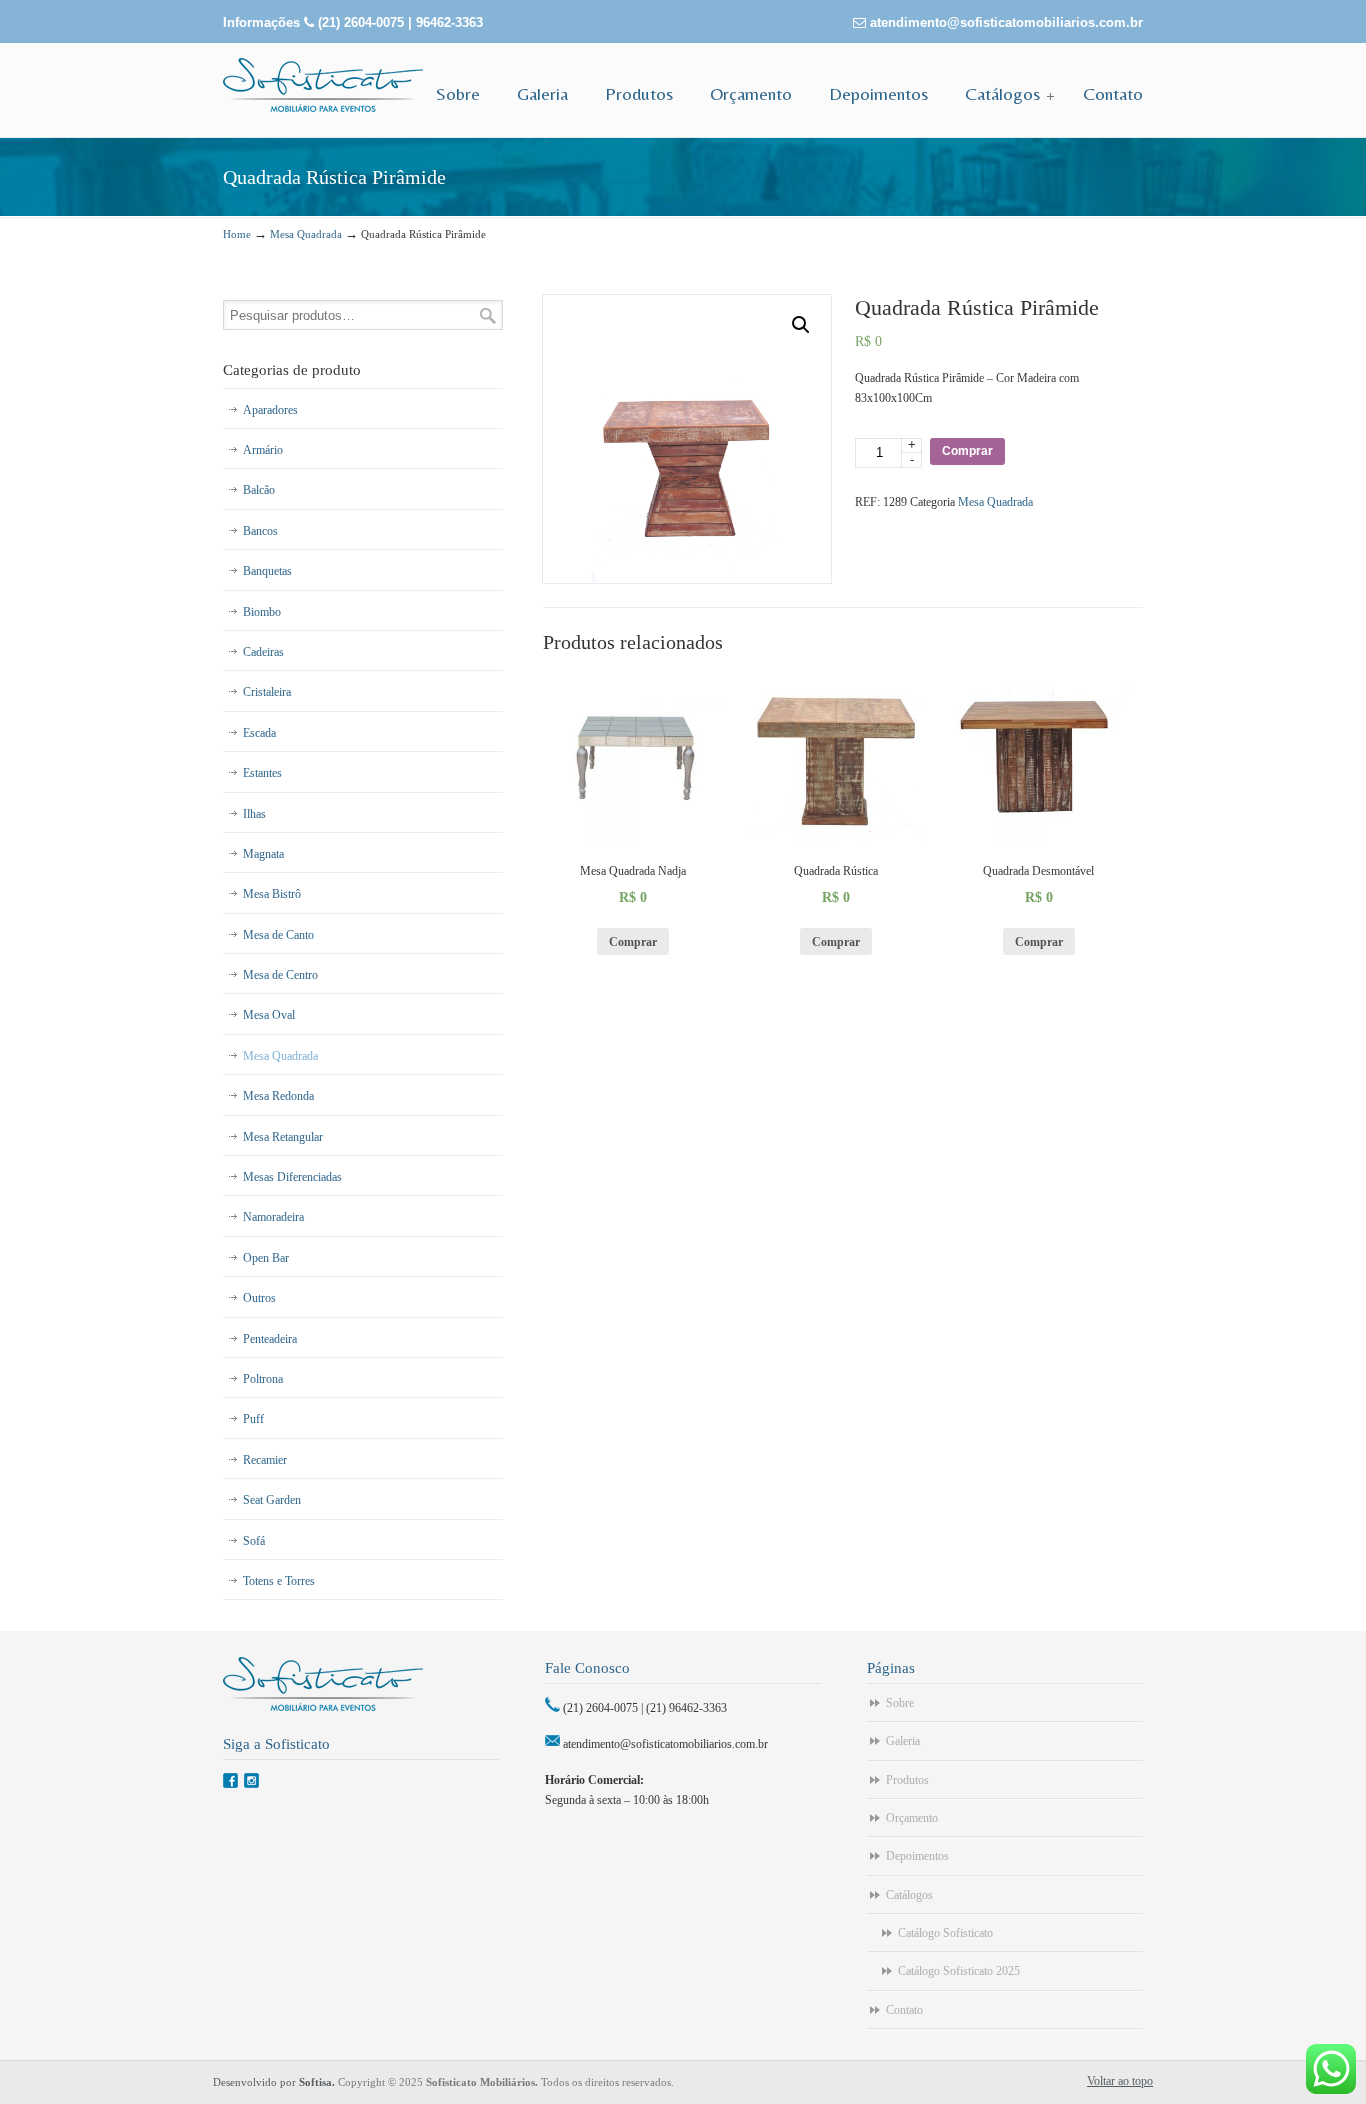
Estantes (262, 773)
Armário (263, 450)
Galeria (903, 1741)
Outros (259, 1298)
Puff (253, 1419)
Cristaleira (267, 692)
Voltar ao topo (1120, 2081)
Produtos (907, 1780)
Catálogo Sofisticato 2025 (959, 1971)
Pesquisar (488, 315)
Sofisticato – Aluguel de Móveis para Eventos (323, 85)
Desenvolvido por (275, 2082)
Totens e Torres (279, 1581)
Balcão (259, 490)
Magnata (263, 854)
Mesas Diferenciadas (292, 1177)
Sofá (254, 1541)
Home (237, 234)
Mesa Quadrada (306, 234)
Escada (259, 733)
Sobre (900, 1703)
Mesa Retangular (283, 1137)
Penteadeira (270, 1339)
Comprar (967, 451)
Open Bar (266, 1258)
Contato (904, 2010)
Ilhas (254, 814)
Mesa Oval (269, 1015)
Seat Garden (272, 1500)
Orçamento (912, 1818)
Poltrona (263, 1379)
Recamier (265, 1460)
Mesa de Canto (278, 935)
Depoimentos (917, 1856)
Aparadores (270, 410)
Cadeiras (263, 652)
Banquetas (267, 571)
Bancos (260, 531)
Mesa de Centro (280, 975)
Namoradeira (273, 1217)
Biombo (262, 612)
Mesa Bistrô (272, 894)
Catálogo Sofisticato (945, 1933)
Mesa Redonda (278, 1096)
